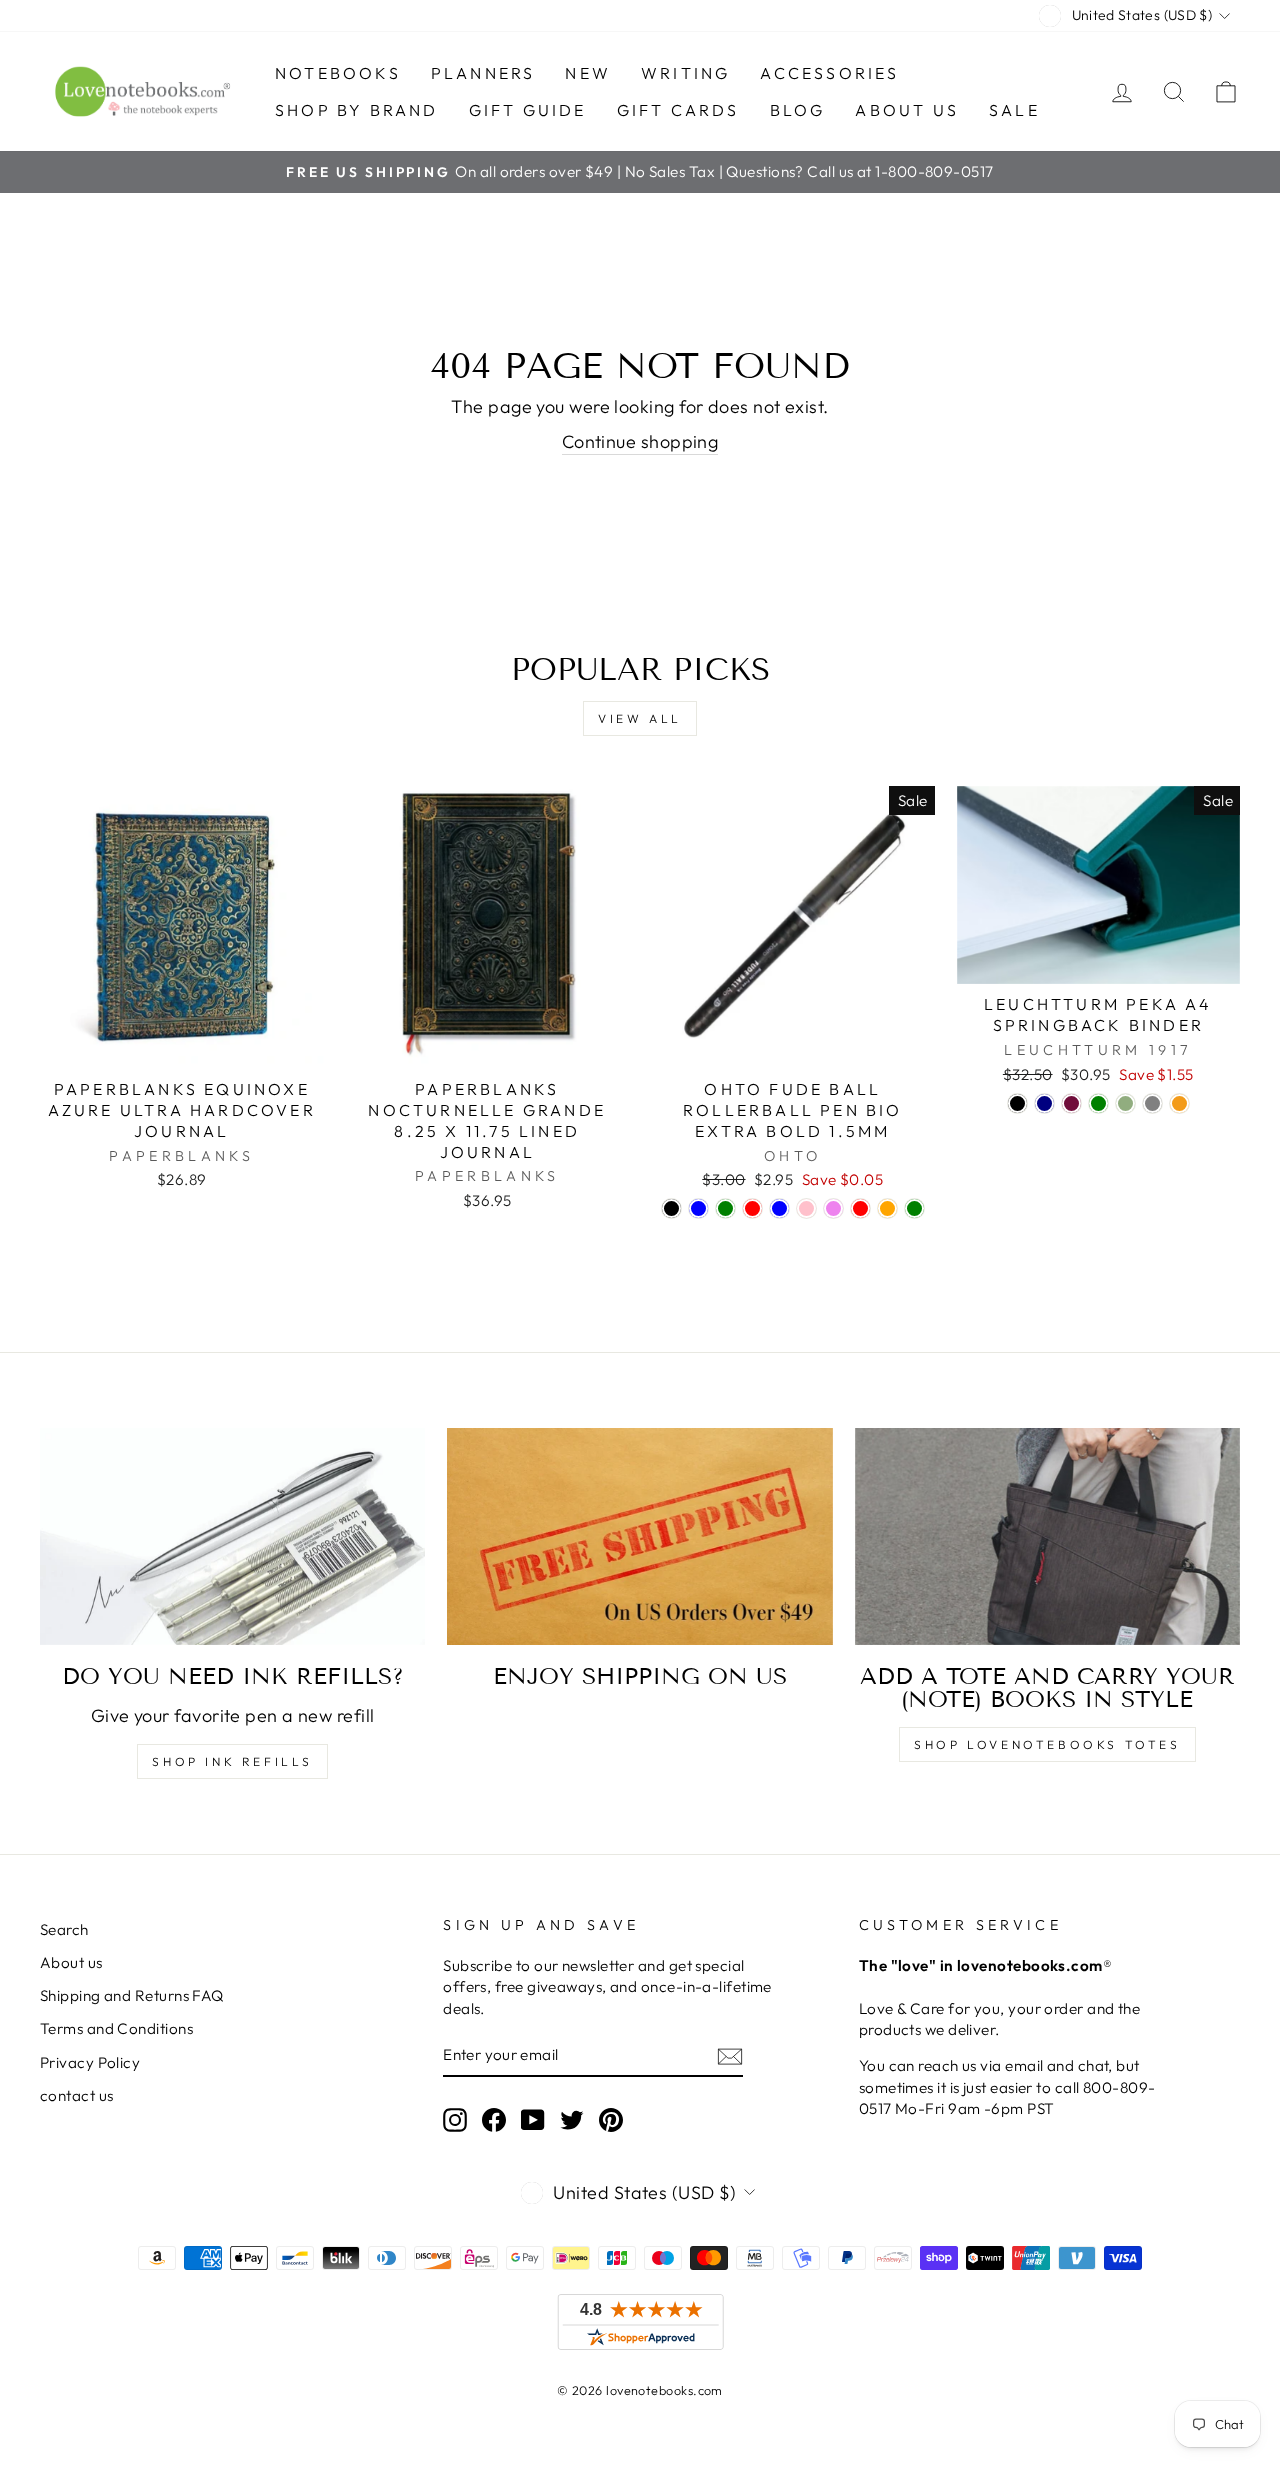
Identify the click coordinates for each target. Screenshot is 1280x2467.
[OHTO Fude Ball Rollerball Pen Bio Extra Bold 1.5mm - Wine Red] (860, 1208)
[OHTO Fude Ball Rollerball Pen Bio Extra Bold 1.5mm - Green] (725, 1208)
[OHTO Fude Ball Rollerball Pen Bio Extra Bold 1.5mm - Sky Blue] (779, 1208)
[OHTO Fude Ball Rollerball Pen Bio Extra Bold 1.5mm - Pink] (806, 1208)
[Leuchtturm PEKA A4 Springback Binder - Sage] (1125, 1103)
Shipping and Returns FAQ (132, 1995)
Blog (798, 110)
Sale (1014, 110)
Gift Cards (678, 110)
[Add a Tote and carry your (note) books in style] (1047, 1536)
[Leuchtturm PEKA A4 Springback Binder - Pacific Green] (1098, 1103)
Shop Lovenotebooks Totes (1047, 1744)
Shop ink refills (232, 1761)
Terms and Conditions (116, 2028)
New (588, 73)
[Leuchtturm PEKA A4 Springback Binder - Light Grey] (1152, 1103)
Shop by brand (357, 110)
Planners (483, 73)
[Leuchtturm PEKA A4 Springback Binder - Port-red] (1071, 1103)
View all (640, 718)
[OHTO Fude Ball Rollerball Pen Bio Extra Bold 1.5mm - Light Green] (914, 1208)
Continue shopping (640, 441)
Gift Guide (528, 110)
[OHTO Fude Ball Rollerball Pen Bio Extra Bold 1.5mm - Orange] (887, 1208)
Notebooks (338, 73)
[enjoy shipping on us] (639, 1536)
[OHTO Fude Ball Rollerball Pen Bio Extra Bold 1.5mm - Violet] (833, 1208)
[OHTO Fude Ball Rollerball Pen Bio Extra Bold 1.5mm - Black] (671, 1208)
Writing (685, 73)
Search (64, 1929)
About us (907, 110)
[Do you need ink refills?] (232, 1536)
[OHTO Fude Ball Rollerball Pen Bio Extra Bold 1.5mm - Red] (752, 1208)
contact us (77, 2095)
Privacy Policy (90, 2062)
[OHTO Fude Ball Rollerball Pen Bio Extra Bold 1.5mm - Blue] (698, 1208)
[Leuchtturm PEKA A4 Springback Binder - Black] (1017, 1103)
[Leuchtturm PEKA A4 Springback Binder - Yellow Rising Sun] (1179, 1103)
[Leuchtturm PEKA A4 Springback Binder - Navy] (1044, 1103)
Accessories (829, 73)
